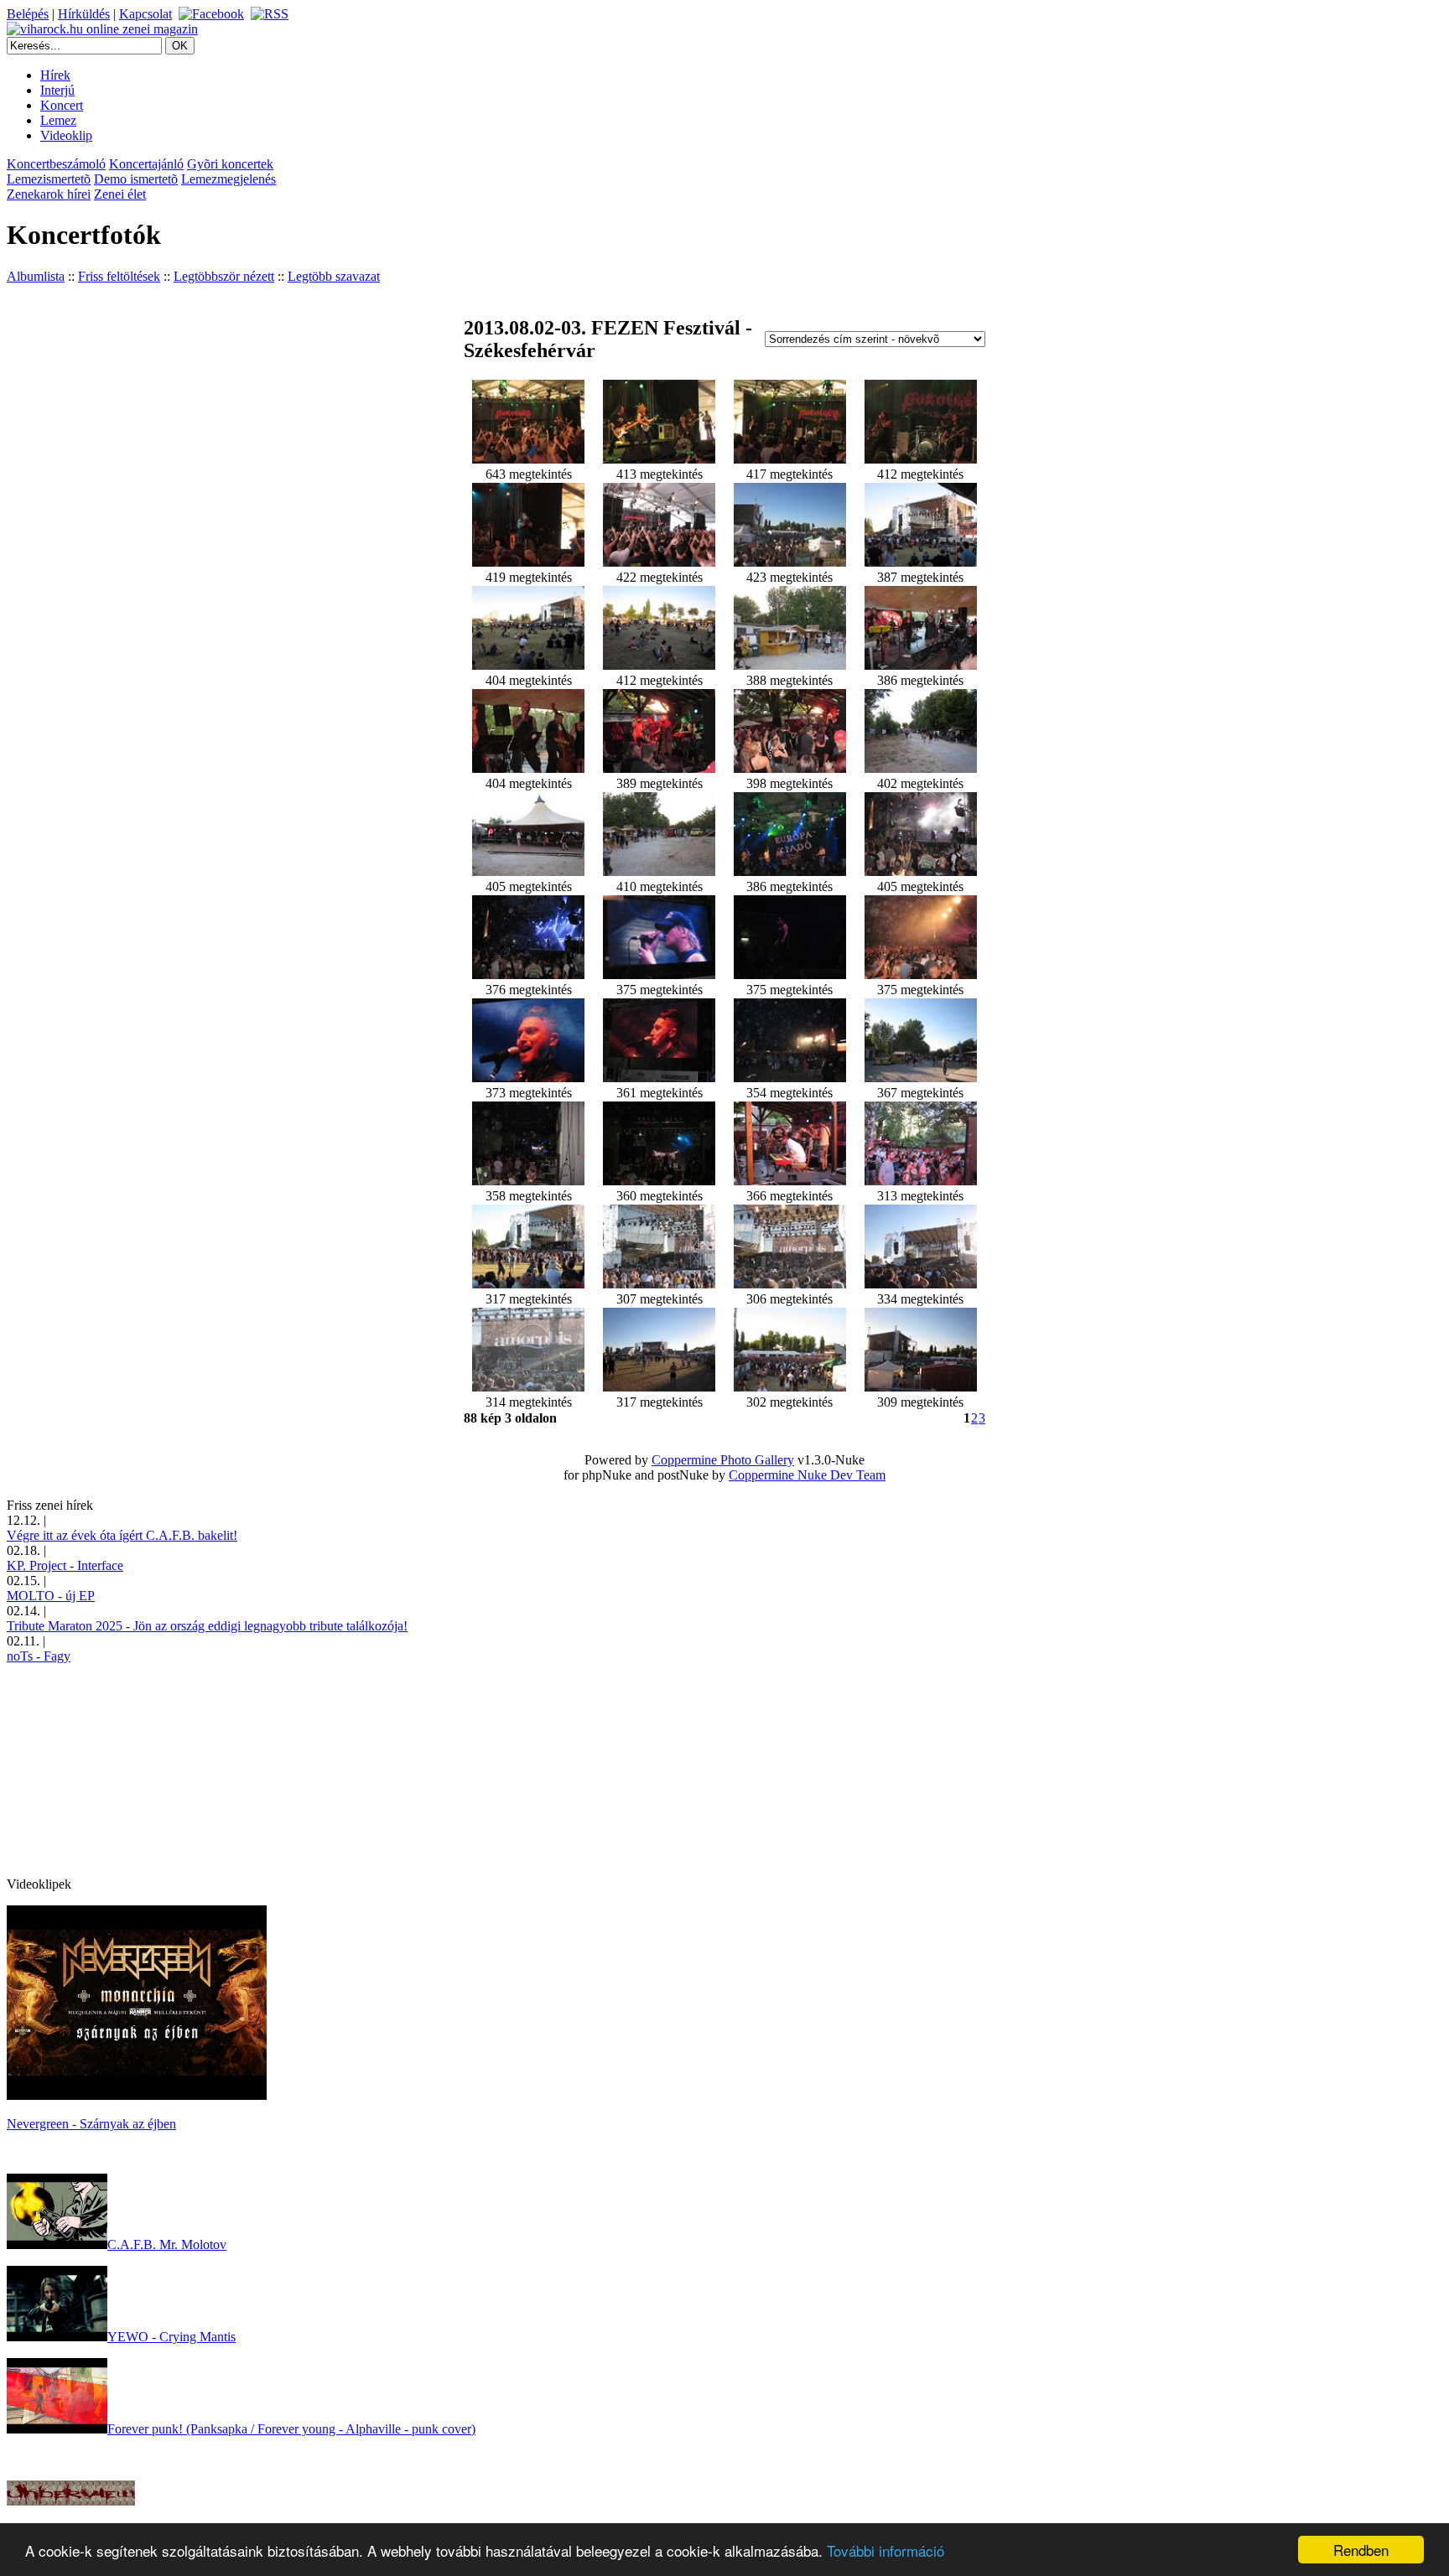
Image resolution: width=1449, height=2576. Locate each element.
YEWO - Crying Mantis (171, 2337)
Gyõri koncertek (230, 164)
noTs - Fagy (39, 1656)
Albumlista (36, 276)
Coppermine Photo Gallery (723, 1460)
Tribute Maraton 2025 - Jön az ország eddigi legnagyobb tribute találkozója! (207, 1626)
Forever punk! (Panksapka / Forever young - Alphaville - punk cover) (291, 2429)
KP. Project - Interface (65, 1565)
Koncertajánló (146, 164)
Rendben (1361, 2550)
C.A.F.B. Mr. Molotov (167, 2244)
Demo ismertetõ (136, 179)
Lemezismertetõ (49, 179)
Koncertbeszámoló (56, 164)
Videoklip (66, 135)
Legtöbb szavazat (334, 276)
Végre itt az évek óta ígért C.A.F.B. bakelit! (122, 1535)
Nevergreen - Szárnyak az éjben (91, 2124)
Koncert (62, 105)
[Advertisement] (132, 1769)
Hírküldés (84, 14)
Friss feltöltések (119, 276)
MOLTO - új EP (51, 1596)
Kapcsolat (145, 14)
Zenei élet (120, 194)
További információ (885, 2550)
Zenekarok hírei (49, 194)
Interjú (57, 90)
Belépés (28, 14)
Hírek (55, 75)
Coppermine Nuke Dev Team (807, 1475)
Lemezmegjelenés (229, 179)
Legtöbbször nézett (224, 276)
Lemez (58, 120)
